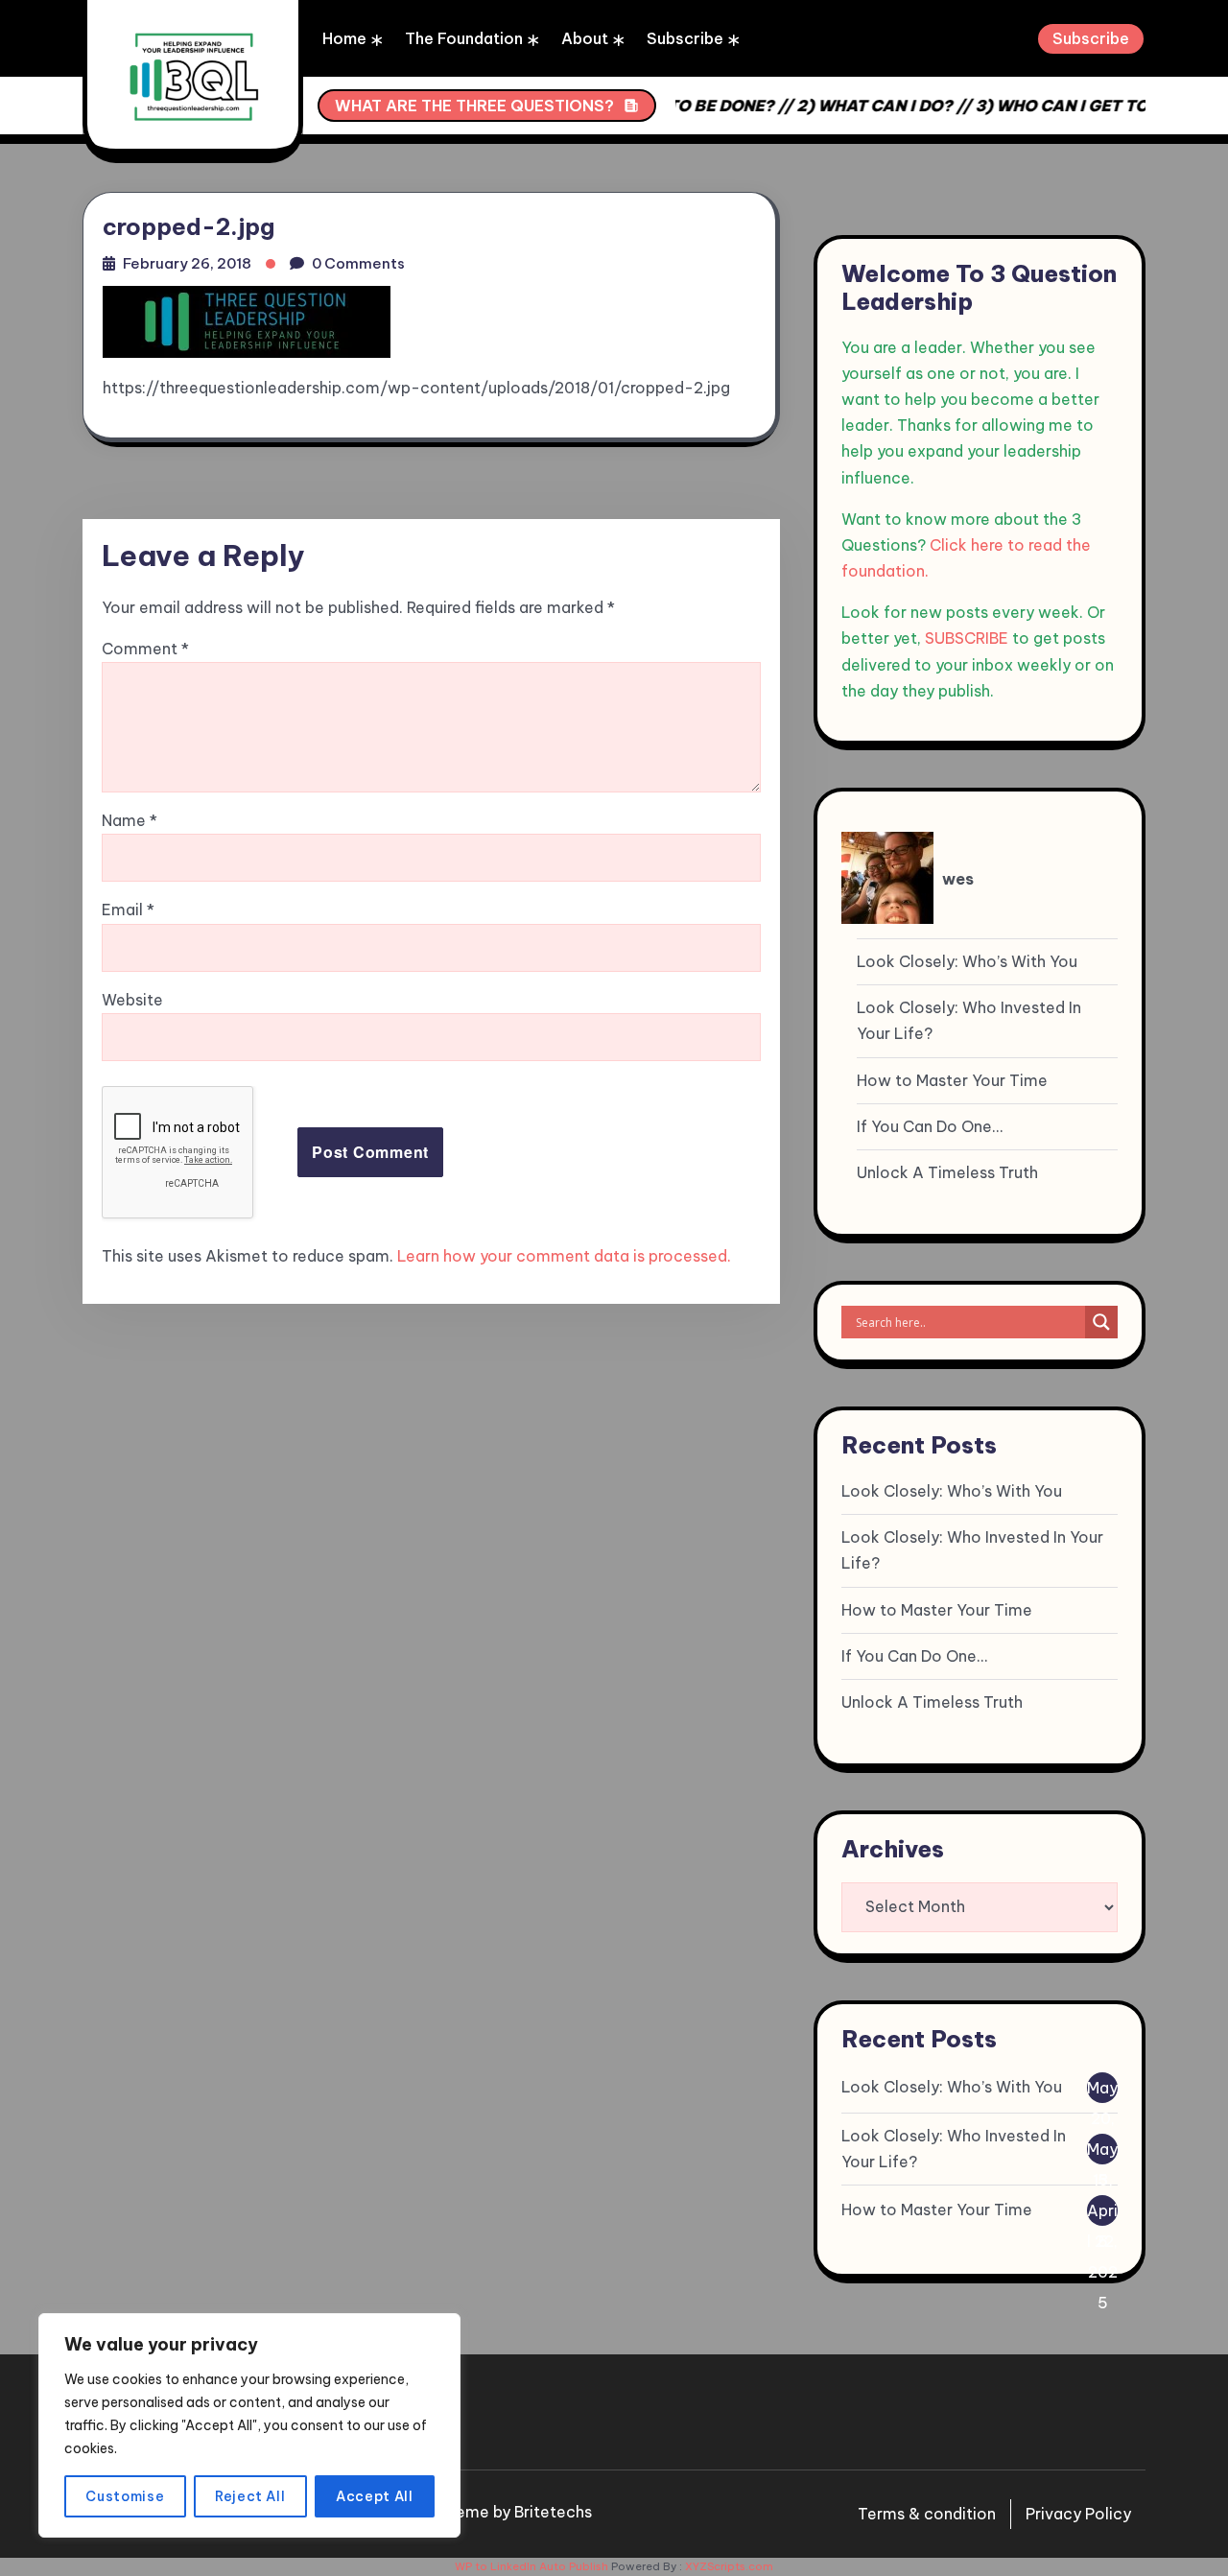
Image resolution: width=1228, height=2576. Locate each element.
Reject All (250, 2496)
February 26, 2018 (187, 263)
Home (344, 38)
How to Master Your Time (952, 1080)
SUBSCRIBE (967, 638)
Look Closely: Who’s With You (967, 961)
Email (128, 910)
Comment (145, 649)
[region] (249, 2425)
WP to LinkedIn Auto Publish (531, 2566)
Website (132, 1000)
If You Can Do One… (930, 1126)
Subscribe (685, 38)
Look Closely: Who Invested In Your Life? (969, 1020)
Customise (125, 2496)
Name (130, 820)
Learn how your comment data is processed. (564, 1256)
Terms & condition (927, 2514)
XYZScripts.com (729, 2566)
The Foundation (464, 38)
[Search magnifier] (1101, 1322)
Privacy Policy (1078, 2514)
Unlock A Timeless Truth (947, 1172)
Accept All (375, 2496)
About (585, 38)
